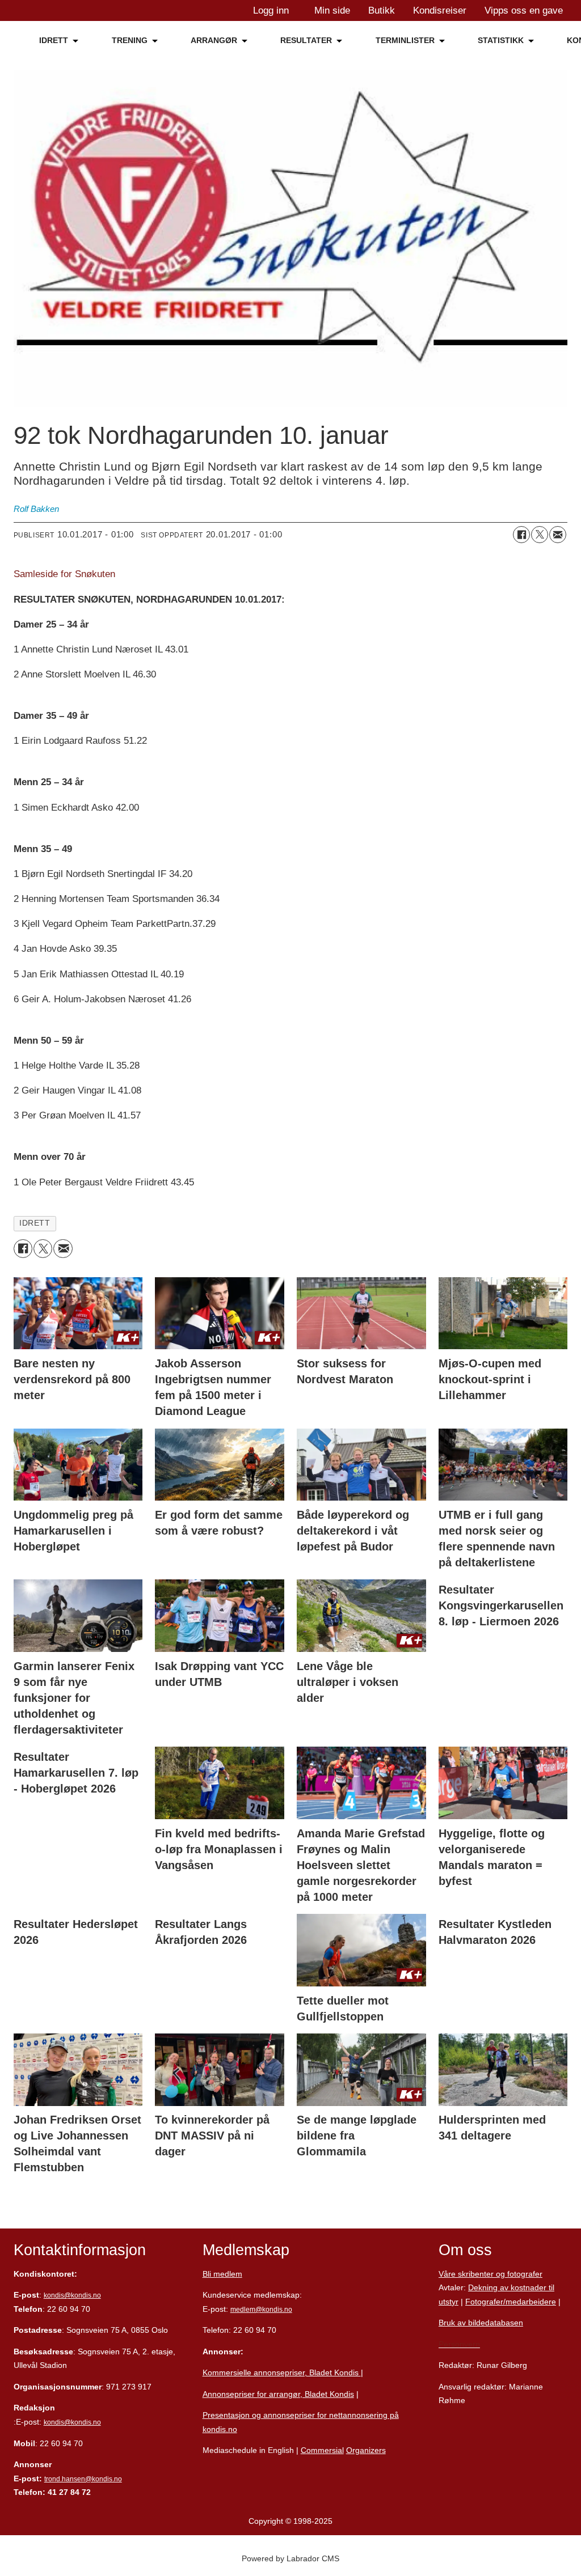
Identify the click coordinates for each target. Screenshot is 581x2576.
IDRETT (54, 40)
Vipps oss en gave (524, 10)
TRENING (130, 40)
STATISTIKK (501, 40)
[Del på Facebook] (521, 535)
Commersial (322, 2450)
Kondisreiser (440, 10)
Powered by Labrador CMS (290, 2558)
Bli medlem (222, 2274)
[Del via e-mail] (558, 535)
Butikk (382, 10)
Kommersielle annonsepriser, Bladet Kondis (282, 2372)
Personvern (459, 2344)
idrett (35, 1223)
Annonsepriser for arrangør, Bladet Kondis (278, 2394)
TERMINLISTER (405, 40)
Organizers (366, 2450)
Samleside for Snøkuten (64, 574)
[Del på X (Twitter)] (540, 535)
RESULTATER (306, 40)
